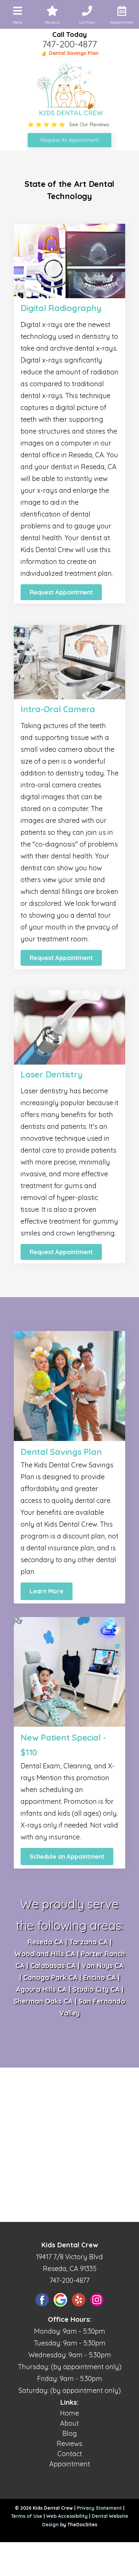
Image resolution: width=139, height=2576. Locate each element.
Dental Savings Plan (73, 53)
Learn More (47, 1591)
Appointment (70, 2464)
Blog (70, 2433)
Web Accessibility (67, 2516)
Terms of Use (27, 2516)
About (69, 2423)
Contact (70, 2454)
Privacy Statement (99, 2508)
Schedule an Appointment (67, 1857)
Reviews (69, 2443)
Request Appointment (61, 592)
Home (69, 2413)
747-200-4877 (69, 44)
